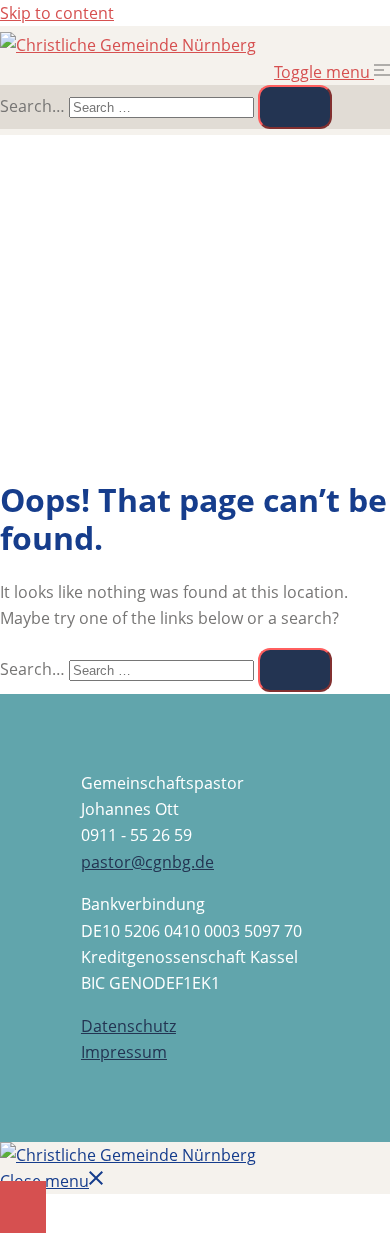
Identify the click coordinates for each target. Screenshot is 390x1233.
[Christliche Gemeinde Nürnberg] (128, 45)
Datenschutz (128, 1026)
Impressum (124, 1052)
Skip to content (57, 13)
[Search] (295, 107)
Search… (32, 106)
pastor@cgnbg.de (147, 862)
